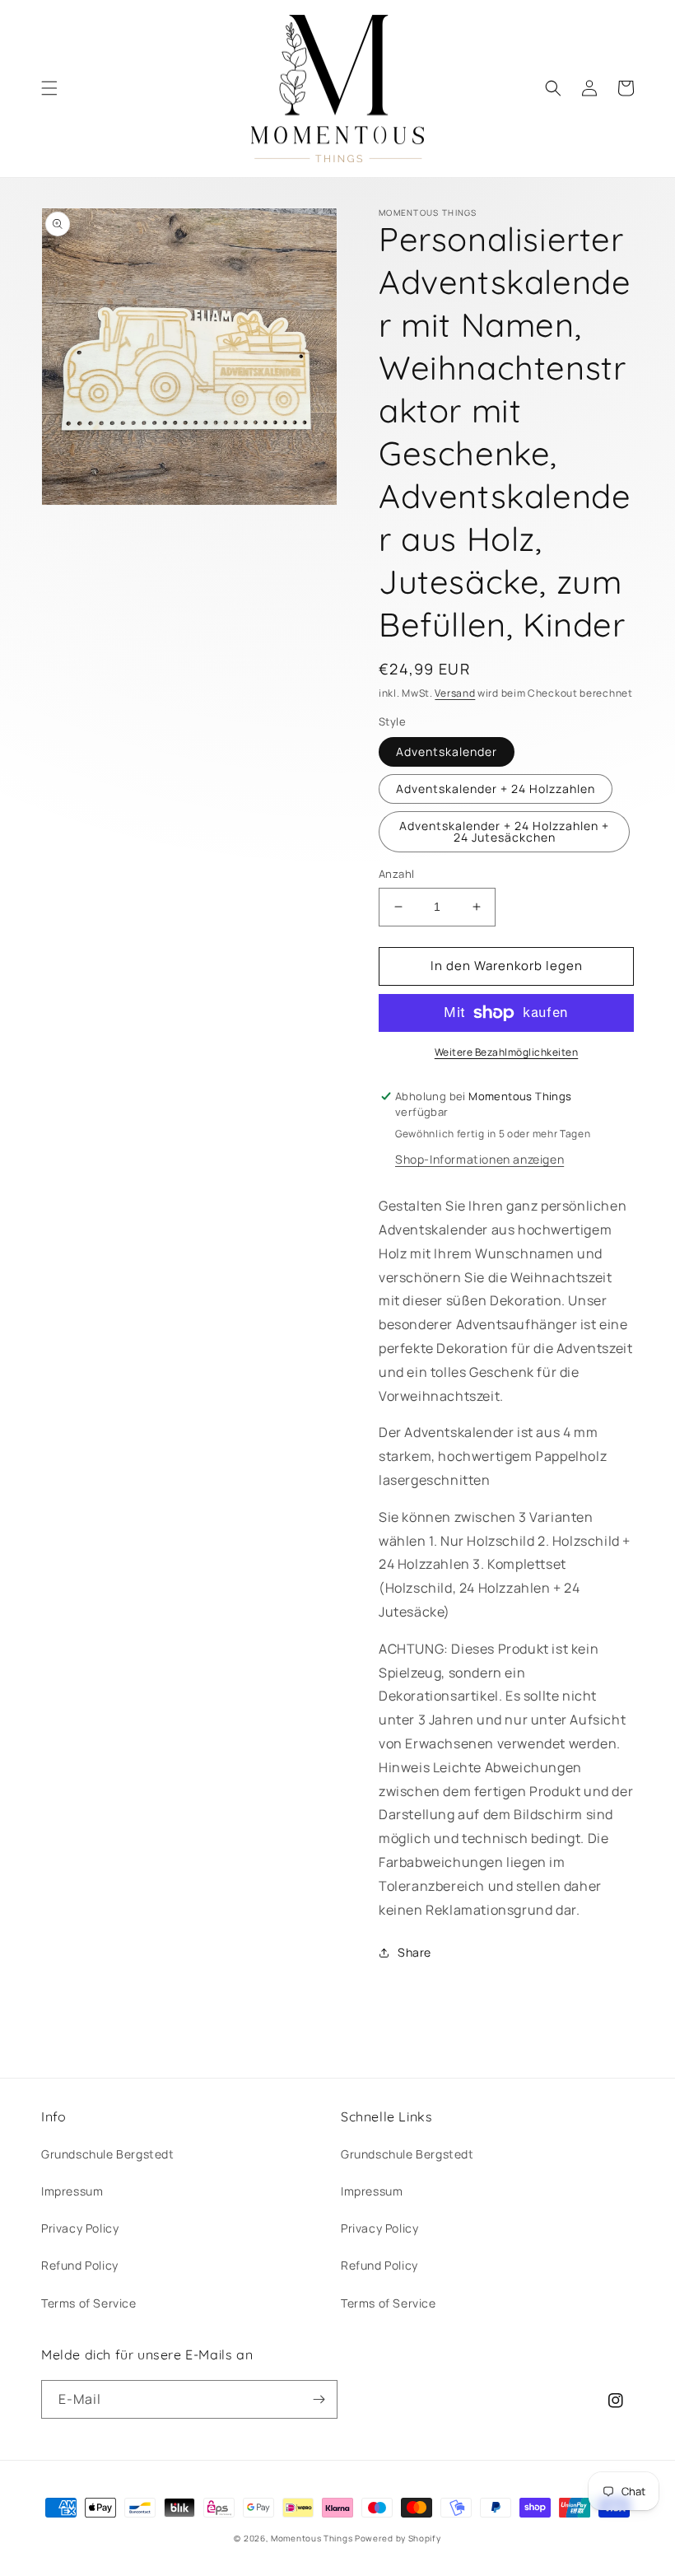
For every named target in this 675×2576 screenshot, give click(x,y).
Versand (455, 693)
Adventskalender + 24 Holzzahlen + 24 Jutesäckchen (504, 831)
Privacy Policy (80, 2228)
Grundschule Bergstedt (108, 2154)
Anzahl (396, 874)
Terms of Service (89, 2303)
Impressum (72, 2191)
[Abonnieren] (319, 2399)
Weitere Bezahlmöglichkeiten (507, 1052)
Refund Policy (80, 2265)
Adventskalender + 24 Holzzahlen (496, 789)
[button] (49, 88)
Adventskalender (447, 751)
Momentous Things (312, 2538)
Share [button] (414, 1952)
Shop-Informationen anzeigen (479, 1159)
